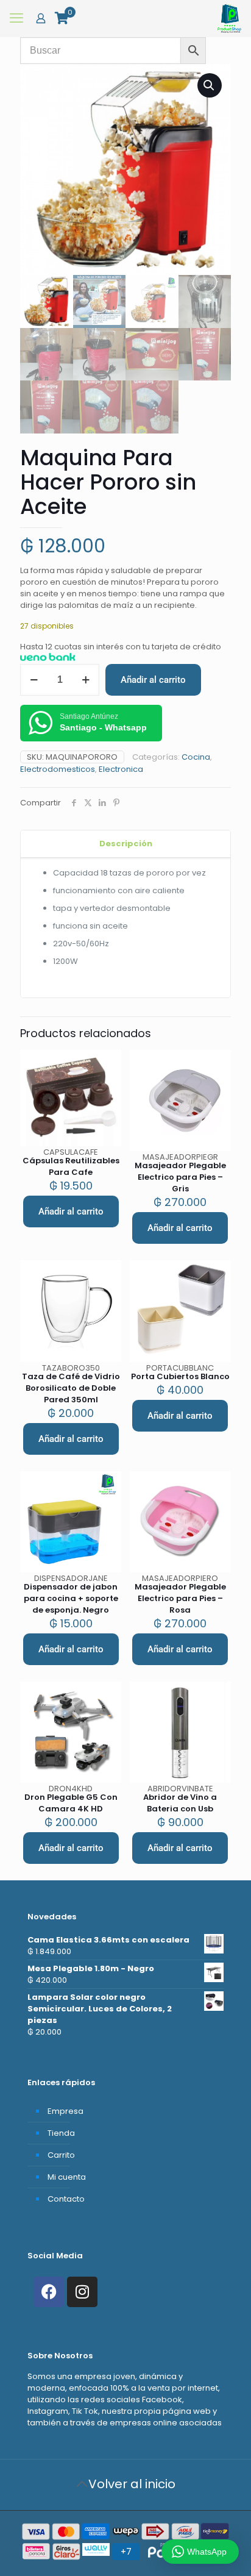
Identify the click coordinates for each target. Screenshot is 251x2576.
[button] (210, 85)
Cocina (196, 757)
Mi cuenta (67, 2177)
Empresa (65, 2111)
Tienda (61, 2133)
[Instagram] (82, 2292)
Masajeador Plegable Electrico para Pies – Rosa (180, 1598)
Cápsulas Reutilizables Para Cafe (71, 1166)
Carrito (61, 2155)
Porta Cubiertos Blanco (180, 1376)
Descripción (126, 844)
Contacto (66, 2199)
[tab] (125, 844)
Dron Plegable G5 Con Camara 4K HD (71, 1803)
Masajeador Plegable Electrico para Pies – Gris (180, 1177)
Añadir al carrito (153, 680)
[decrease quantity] (34, 680)
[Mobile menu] (16, 18)
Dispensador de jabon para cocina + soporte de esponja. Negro (71, 1598)
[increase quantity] (86, 680)
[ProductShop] (229, 18)
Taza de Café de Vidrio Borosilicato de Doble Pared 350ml (71, 1388)
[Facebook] (49, 2292)
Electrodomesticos (58, 769)
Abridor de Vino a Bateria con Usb (180, 1803)
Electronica (121, 769)
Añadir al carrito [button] (71, 1211)
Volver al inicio (132, 2484)
